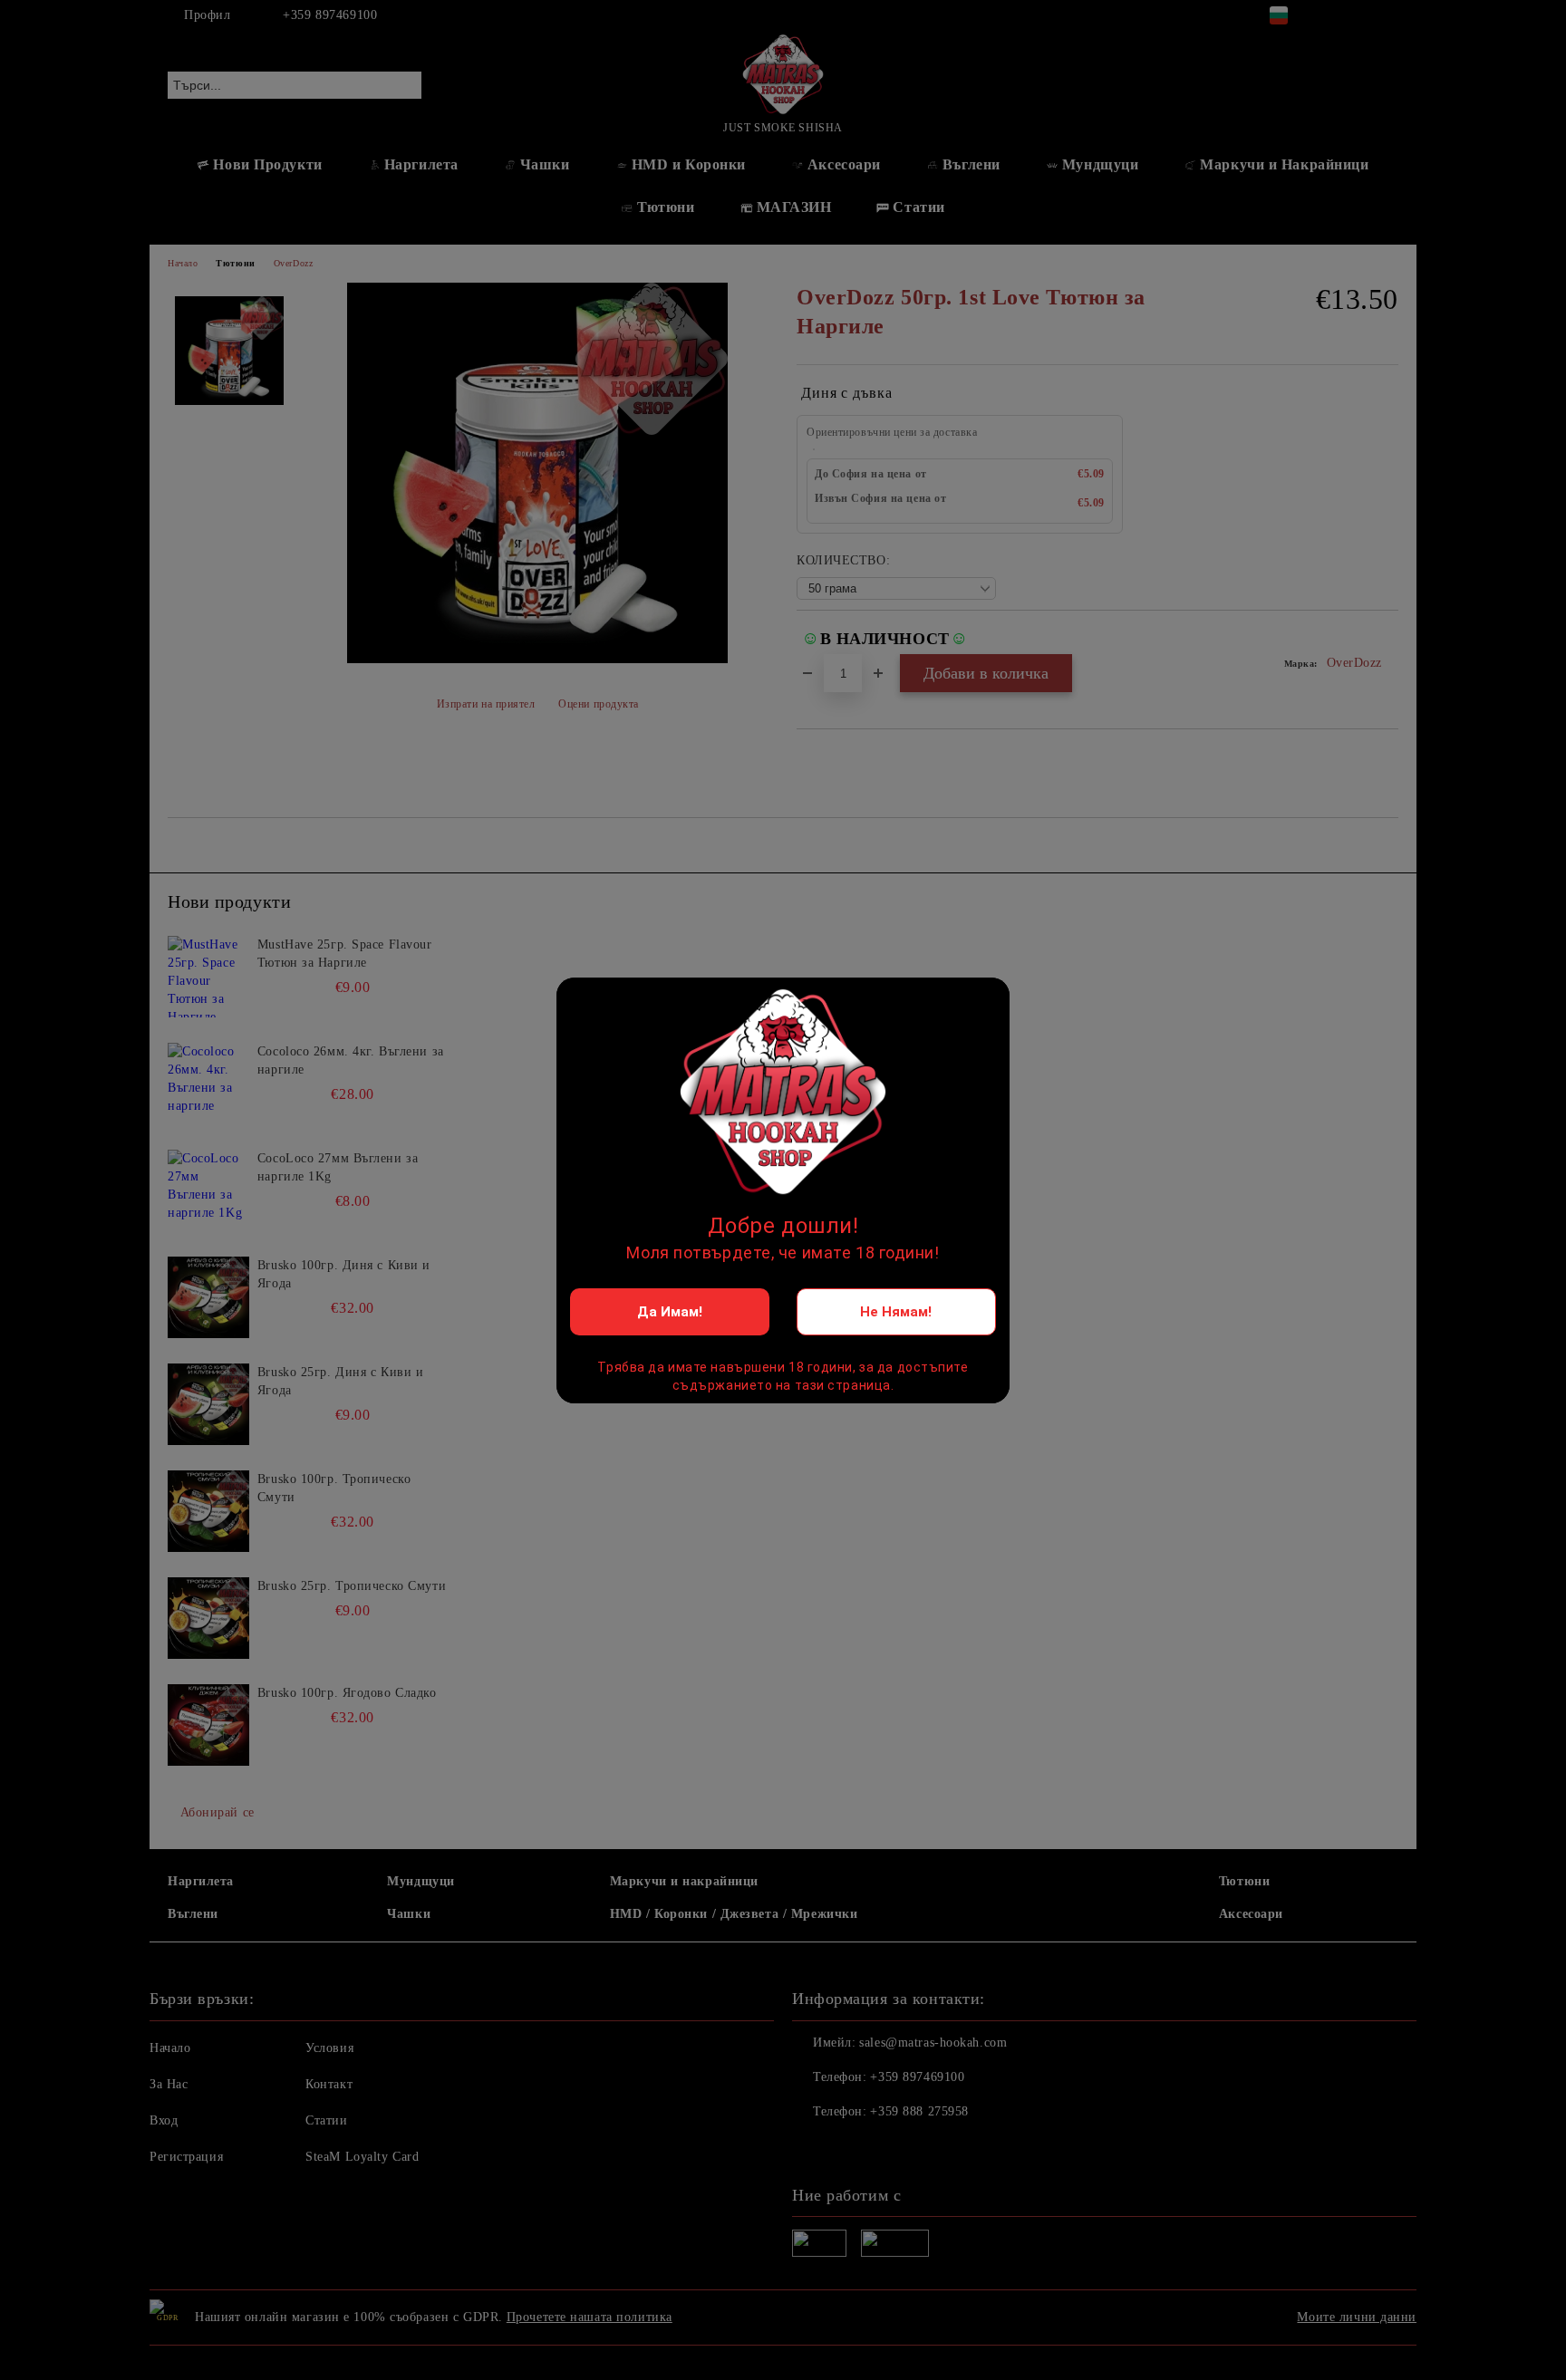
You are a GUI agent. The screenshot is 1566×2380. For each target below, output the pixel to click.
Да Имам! (670, 1312)
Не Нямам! (896, 1312)
